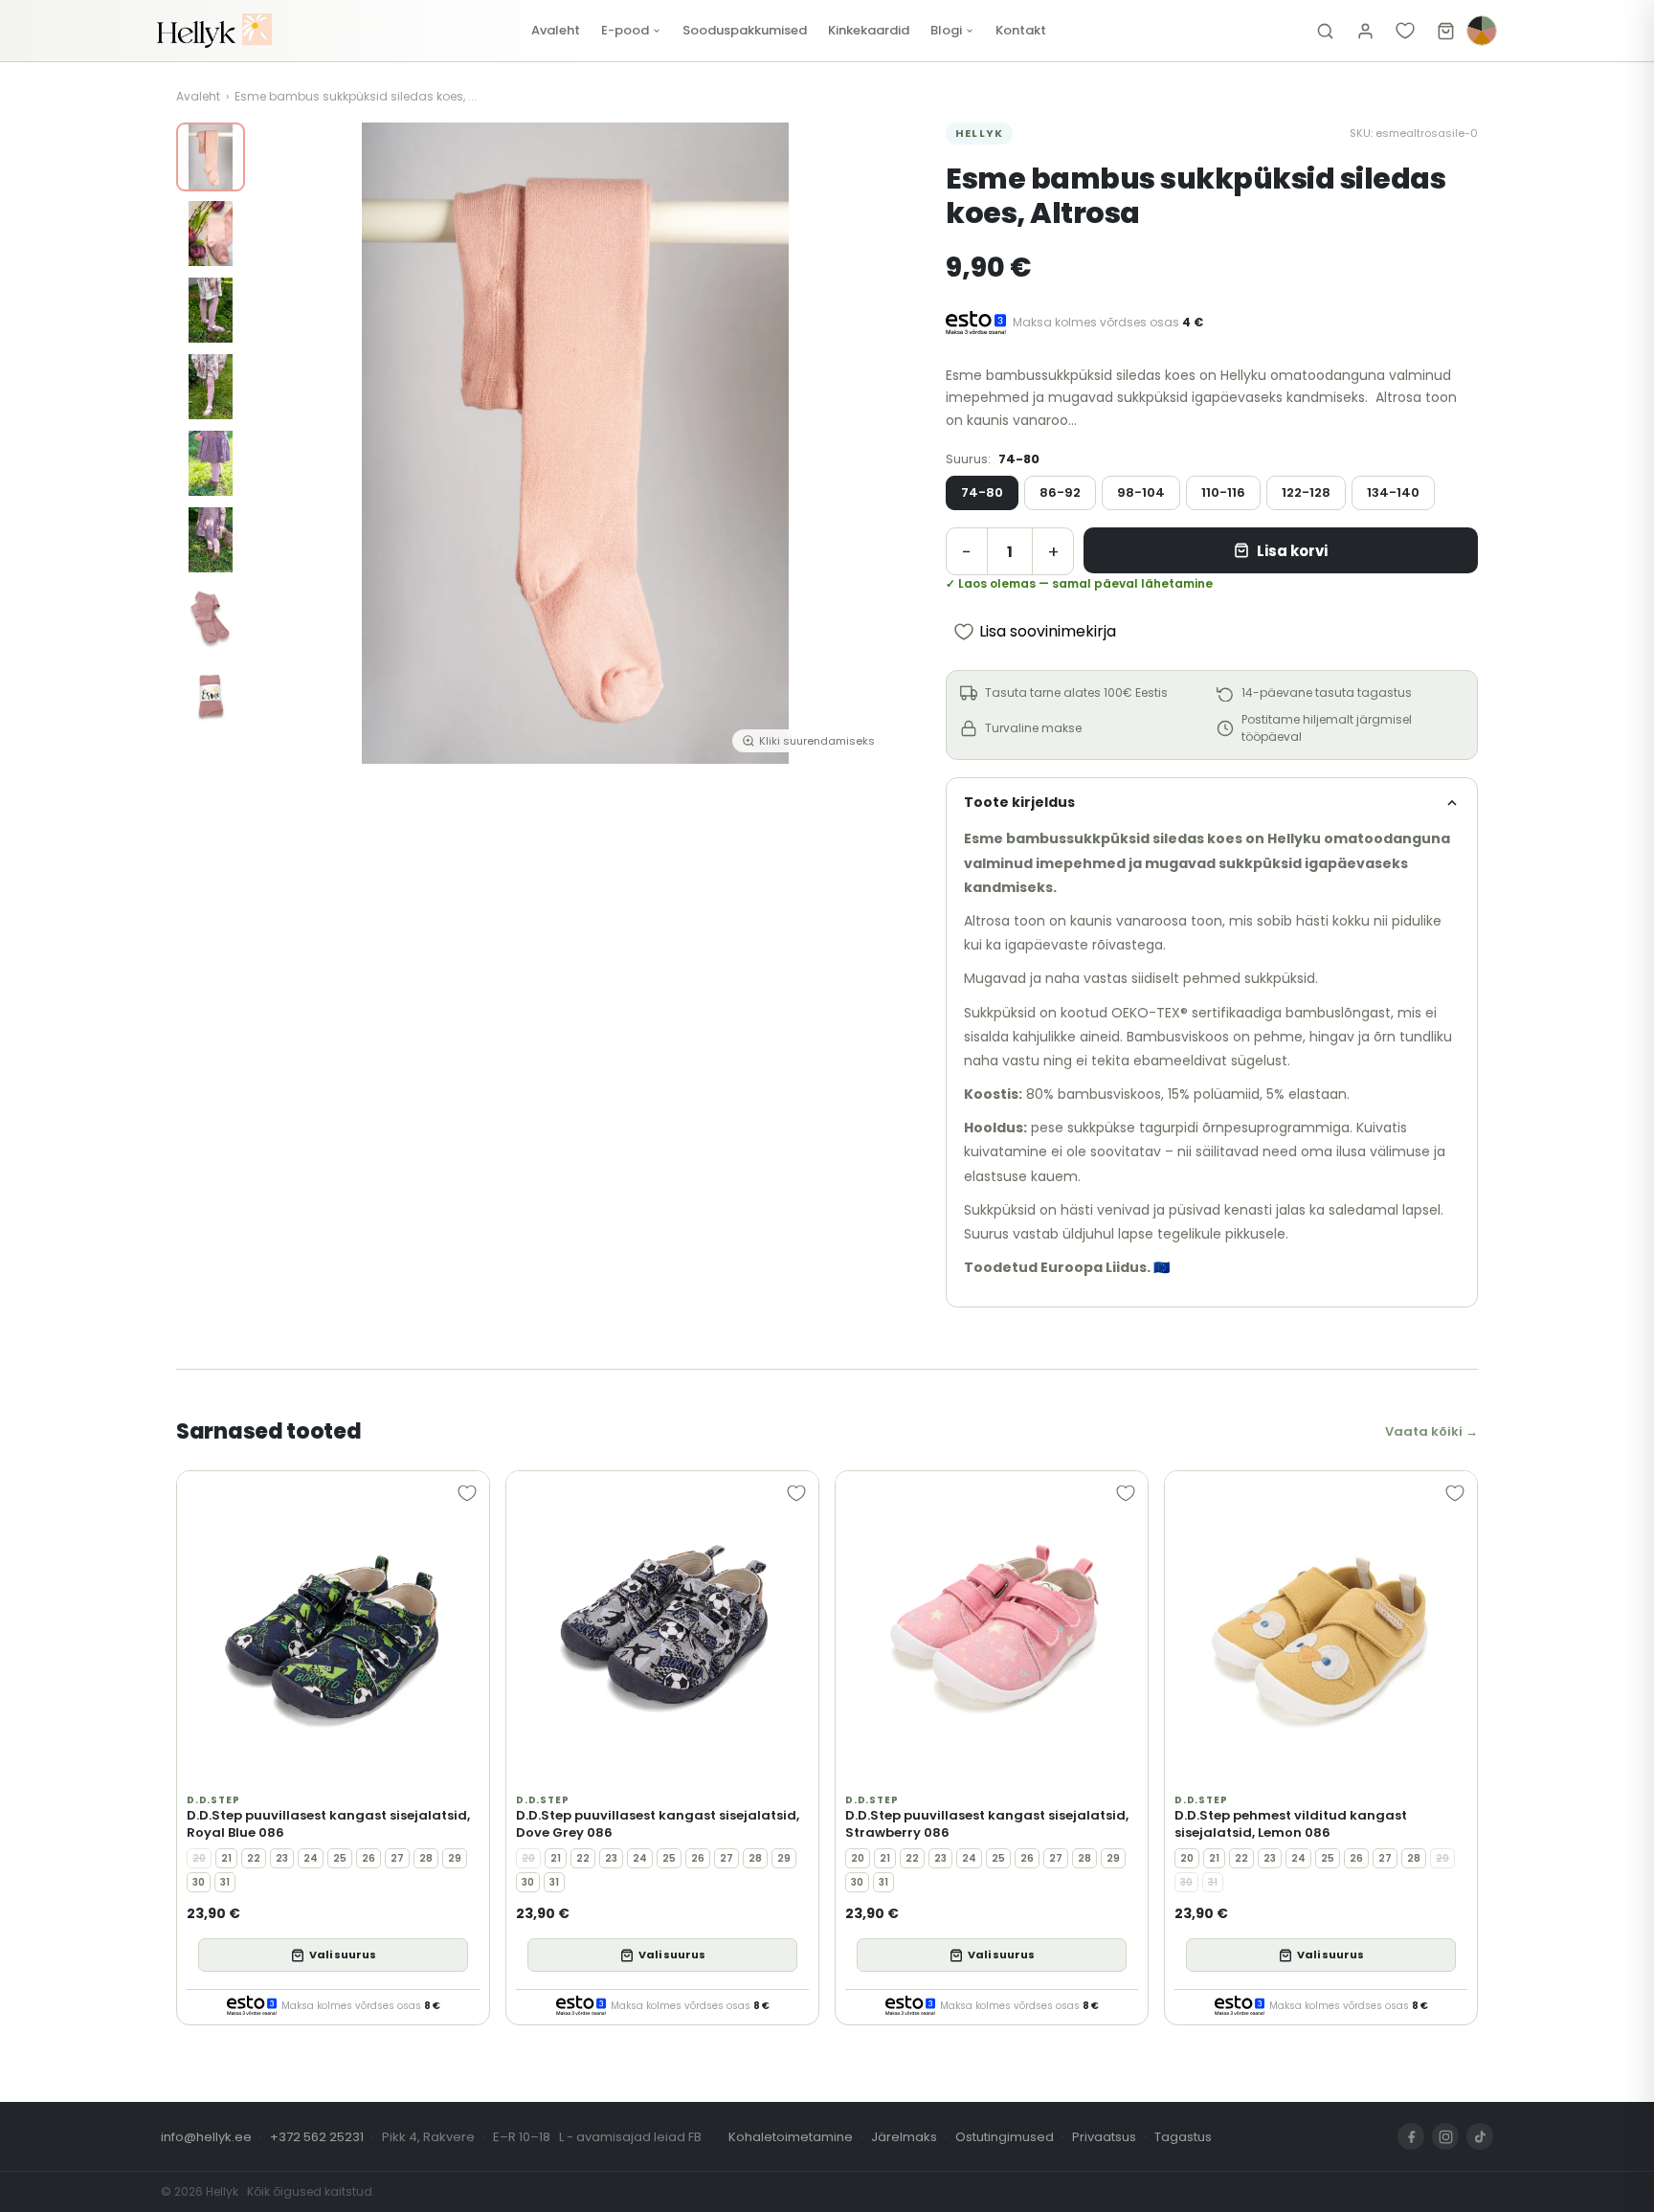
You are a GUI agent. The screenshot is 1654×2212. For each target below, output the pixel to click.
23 (282, 1858)
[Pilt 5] (211, 463)
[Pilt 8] (211, 693)
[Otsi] (1325, 31)
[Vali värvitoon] (1482, 31)
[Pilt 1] (211, 157)
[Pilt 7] (211, 616)
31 (225, 1882)
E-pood (625, 30)
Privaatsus (1104, 2137)
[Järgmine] (867, 443)
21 (226, 1858)
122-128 (1306, 492)
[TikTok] (1480, 2136)
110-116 (1223, 492)
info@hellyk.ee (206, 2137)
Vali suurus (343, 1955)
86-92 (1060, 492)
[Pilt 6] (211, 540)
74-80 (982, 492)
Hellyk (979, 133)
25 (340, 1858)
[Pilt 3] (211, 310)
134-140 (1393, 492)
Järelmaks (904, 2137)
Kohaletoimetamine (791, 2137)
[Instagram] (1445, 2136)
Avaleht (556, 30)
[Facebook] (1411, 2136)
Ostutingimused (1005, 2137)
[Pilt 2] (211, 234)
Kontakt (1021, 30)
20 (199, 1858)
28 (426, 1858)
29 (455, 1858)
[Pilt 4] (211, 387)
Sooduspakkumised (745, 30)
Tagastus (1183, 2137)
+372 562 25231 (317, 2137)
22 (254, 1858)
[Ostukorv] (1445, 31)
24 (311, 1858)
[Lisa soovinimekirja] (467, 1493)
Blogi (946, 30)
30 (199, 1882)
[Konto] (1365, 31)
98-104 (1141, 492)
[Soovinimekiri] (1405, 31)
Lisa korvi (1292, 551)
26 (369, 1858)
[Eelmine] (283, 443)
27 (397, 1858)
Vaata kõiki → (1431, 1431)
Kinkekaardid (869, 30)
